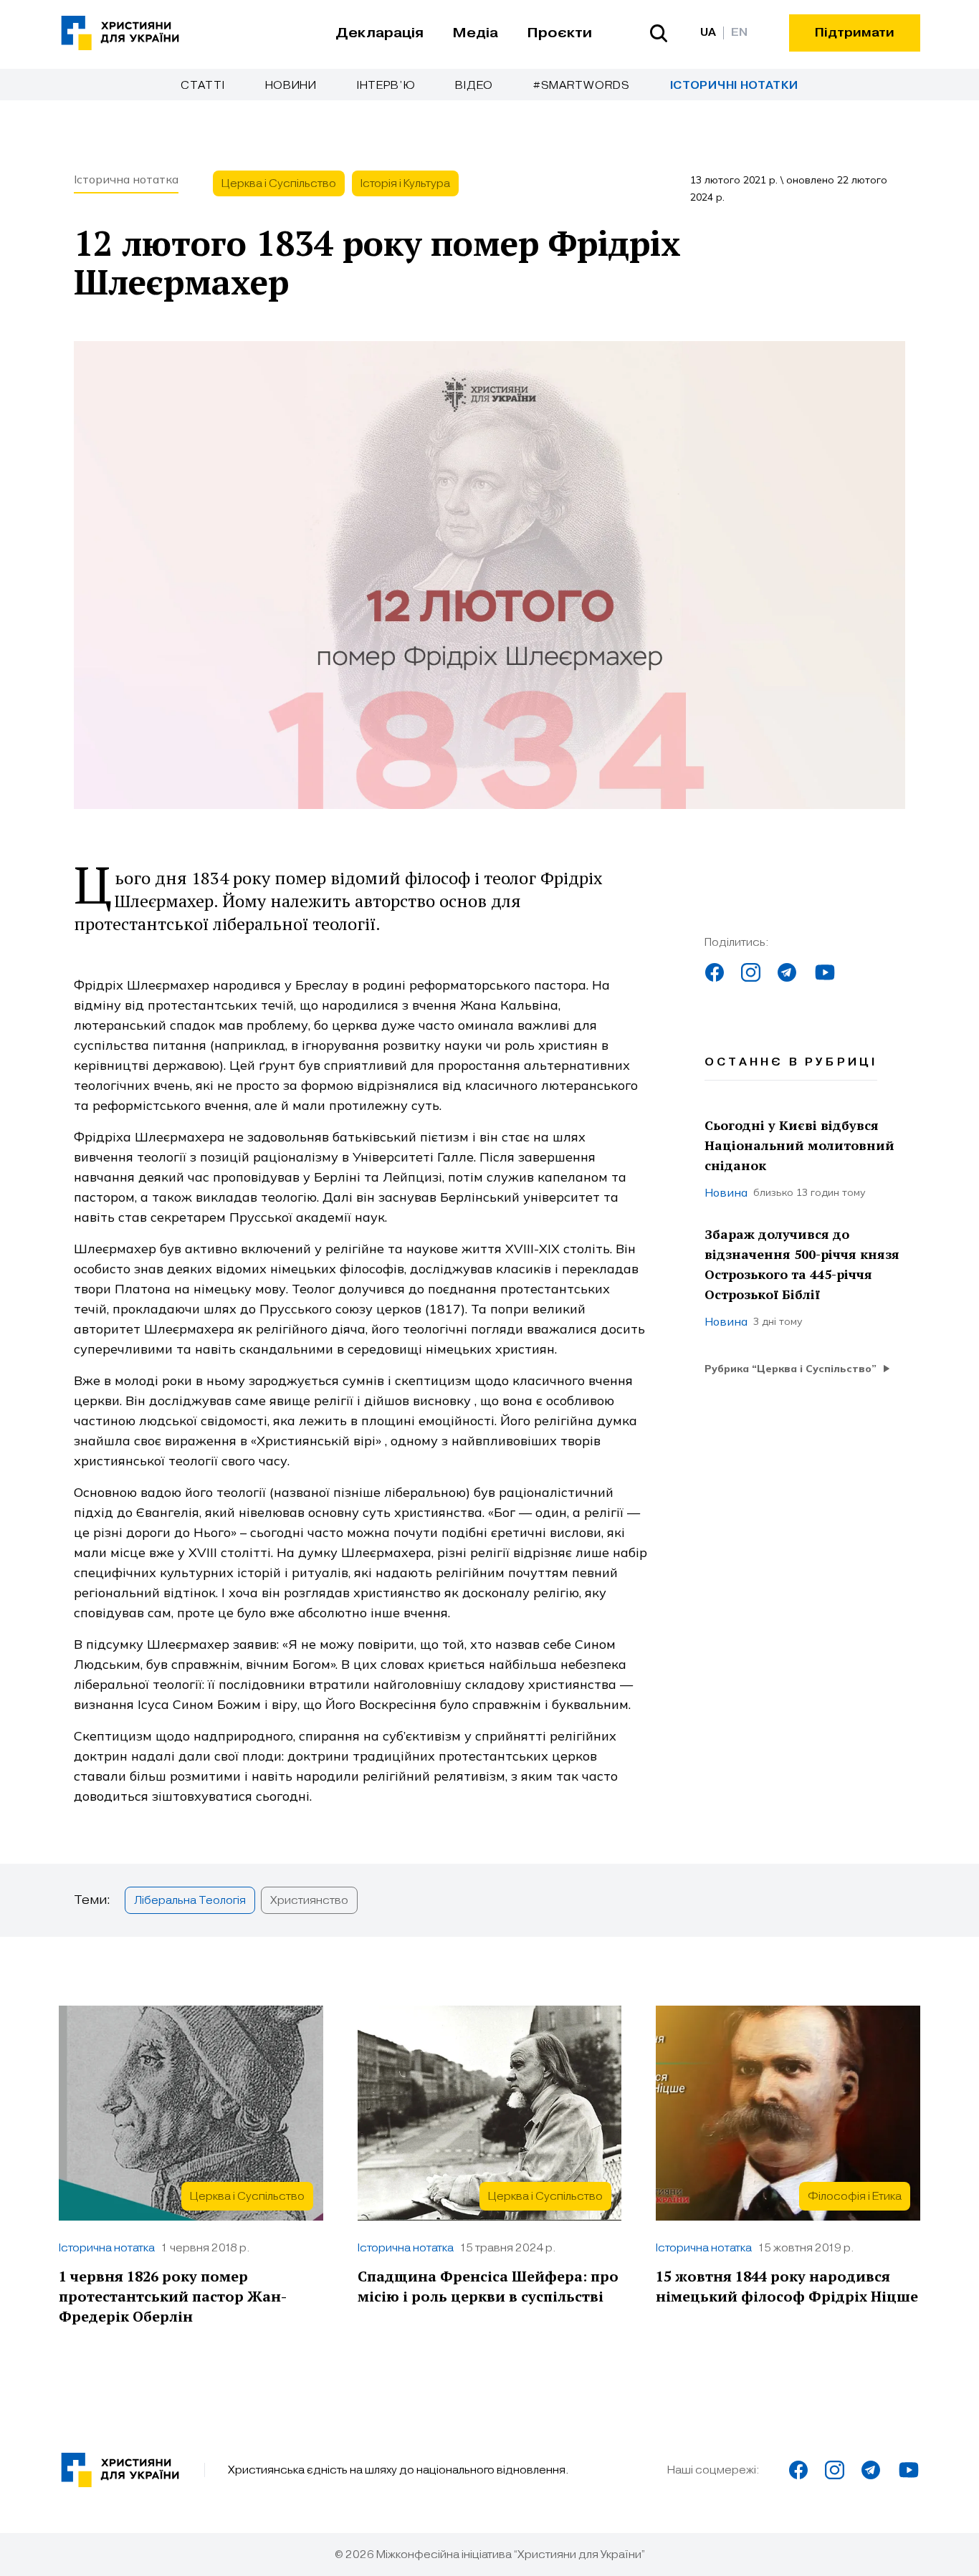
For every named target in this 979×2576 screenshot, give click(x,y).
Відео (474, 85)
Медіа (475, 33)
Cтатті (202, 85)
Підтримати (855, 33)
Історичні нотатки (734, 86)
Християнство (309, 1900)
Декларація (379, 33)
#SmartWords (582, 85)
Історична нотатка (126, 179)
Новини (291, 85)
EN (739, 33)
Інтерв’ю (386, 85)
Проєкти (559, 33)
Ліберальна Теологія (190, 1900)
